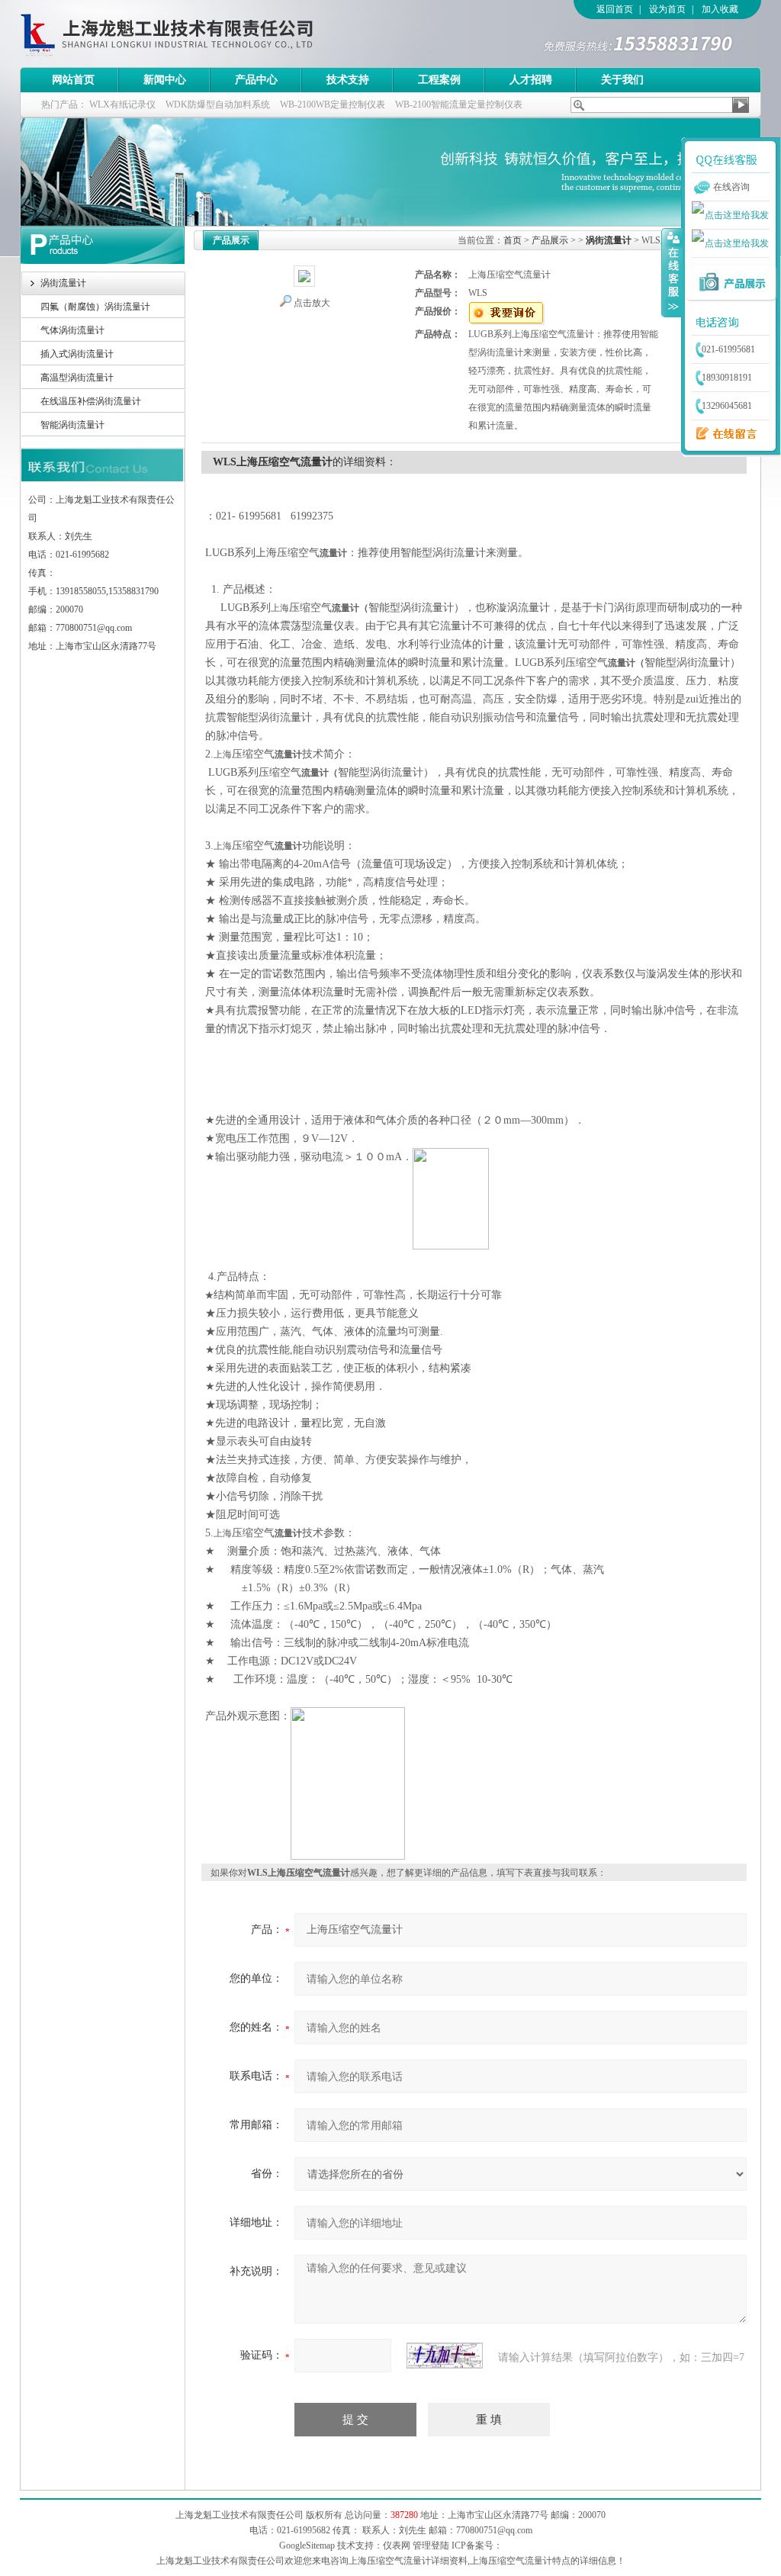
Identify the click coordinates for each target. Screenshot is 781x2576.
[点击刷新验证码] (445, 2356)
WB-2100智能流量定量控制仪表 (459, 105)
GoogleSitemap (307, 2545)
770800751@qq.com (494, 2530)
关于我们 (622, 80)
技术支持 (348, 80)
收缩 (672, 272)
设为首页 (667, 9)
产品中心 (256, 80)
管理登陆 (431, 2545)
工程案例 (439, 80)
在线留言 (722, 434)
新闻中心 (165, 80)
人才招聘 (531, 80)
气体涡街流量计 (72, 330)
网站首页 (73, 80)
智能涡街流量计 (72, 425)
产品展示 (550, 240)
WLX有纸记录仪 (122, 105)
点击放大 (312, 303)
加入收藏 (720, 9)
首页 (513, 240)
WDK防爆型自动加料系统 (218, 105)
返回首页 (615, 9)
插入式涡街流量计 (77, 354)
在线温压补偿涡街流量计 (91, 401)
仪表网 (397, 2545)
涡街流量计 (63, 283)
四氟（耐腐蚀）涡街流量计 (95, 307)
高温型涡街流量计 (77, 378)
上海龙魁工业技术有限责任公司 (230, 34)
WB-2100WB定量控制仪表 (333, 105)
